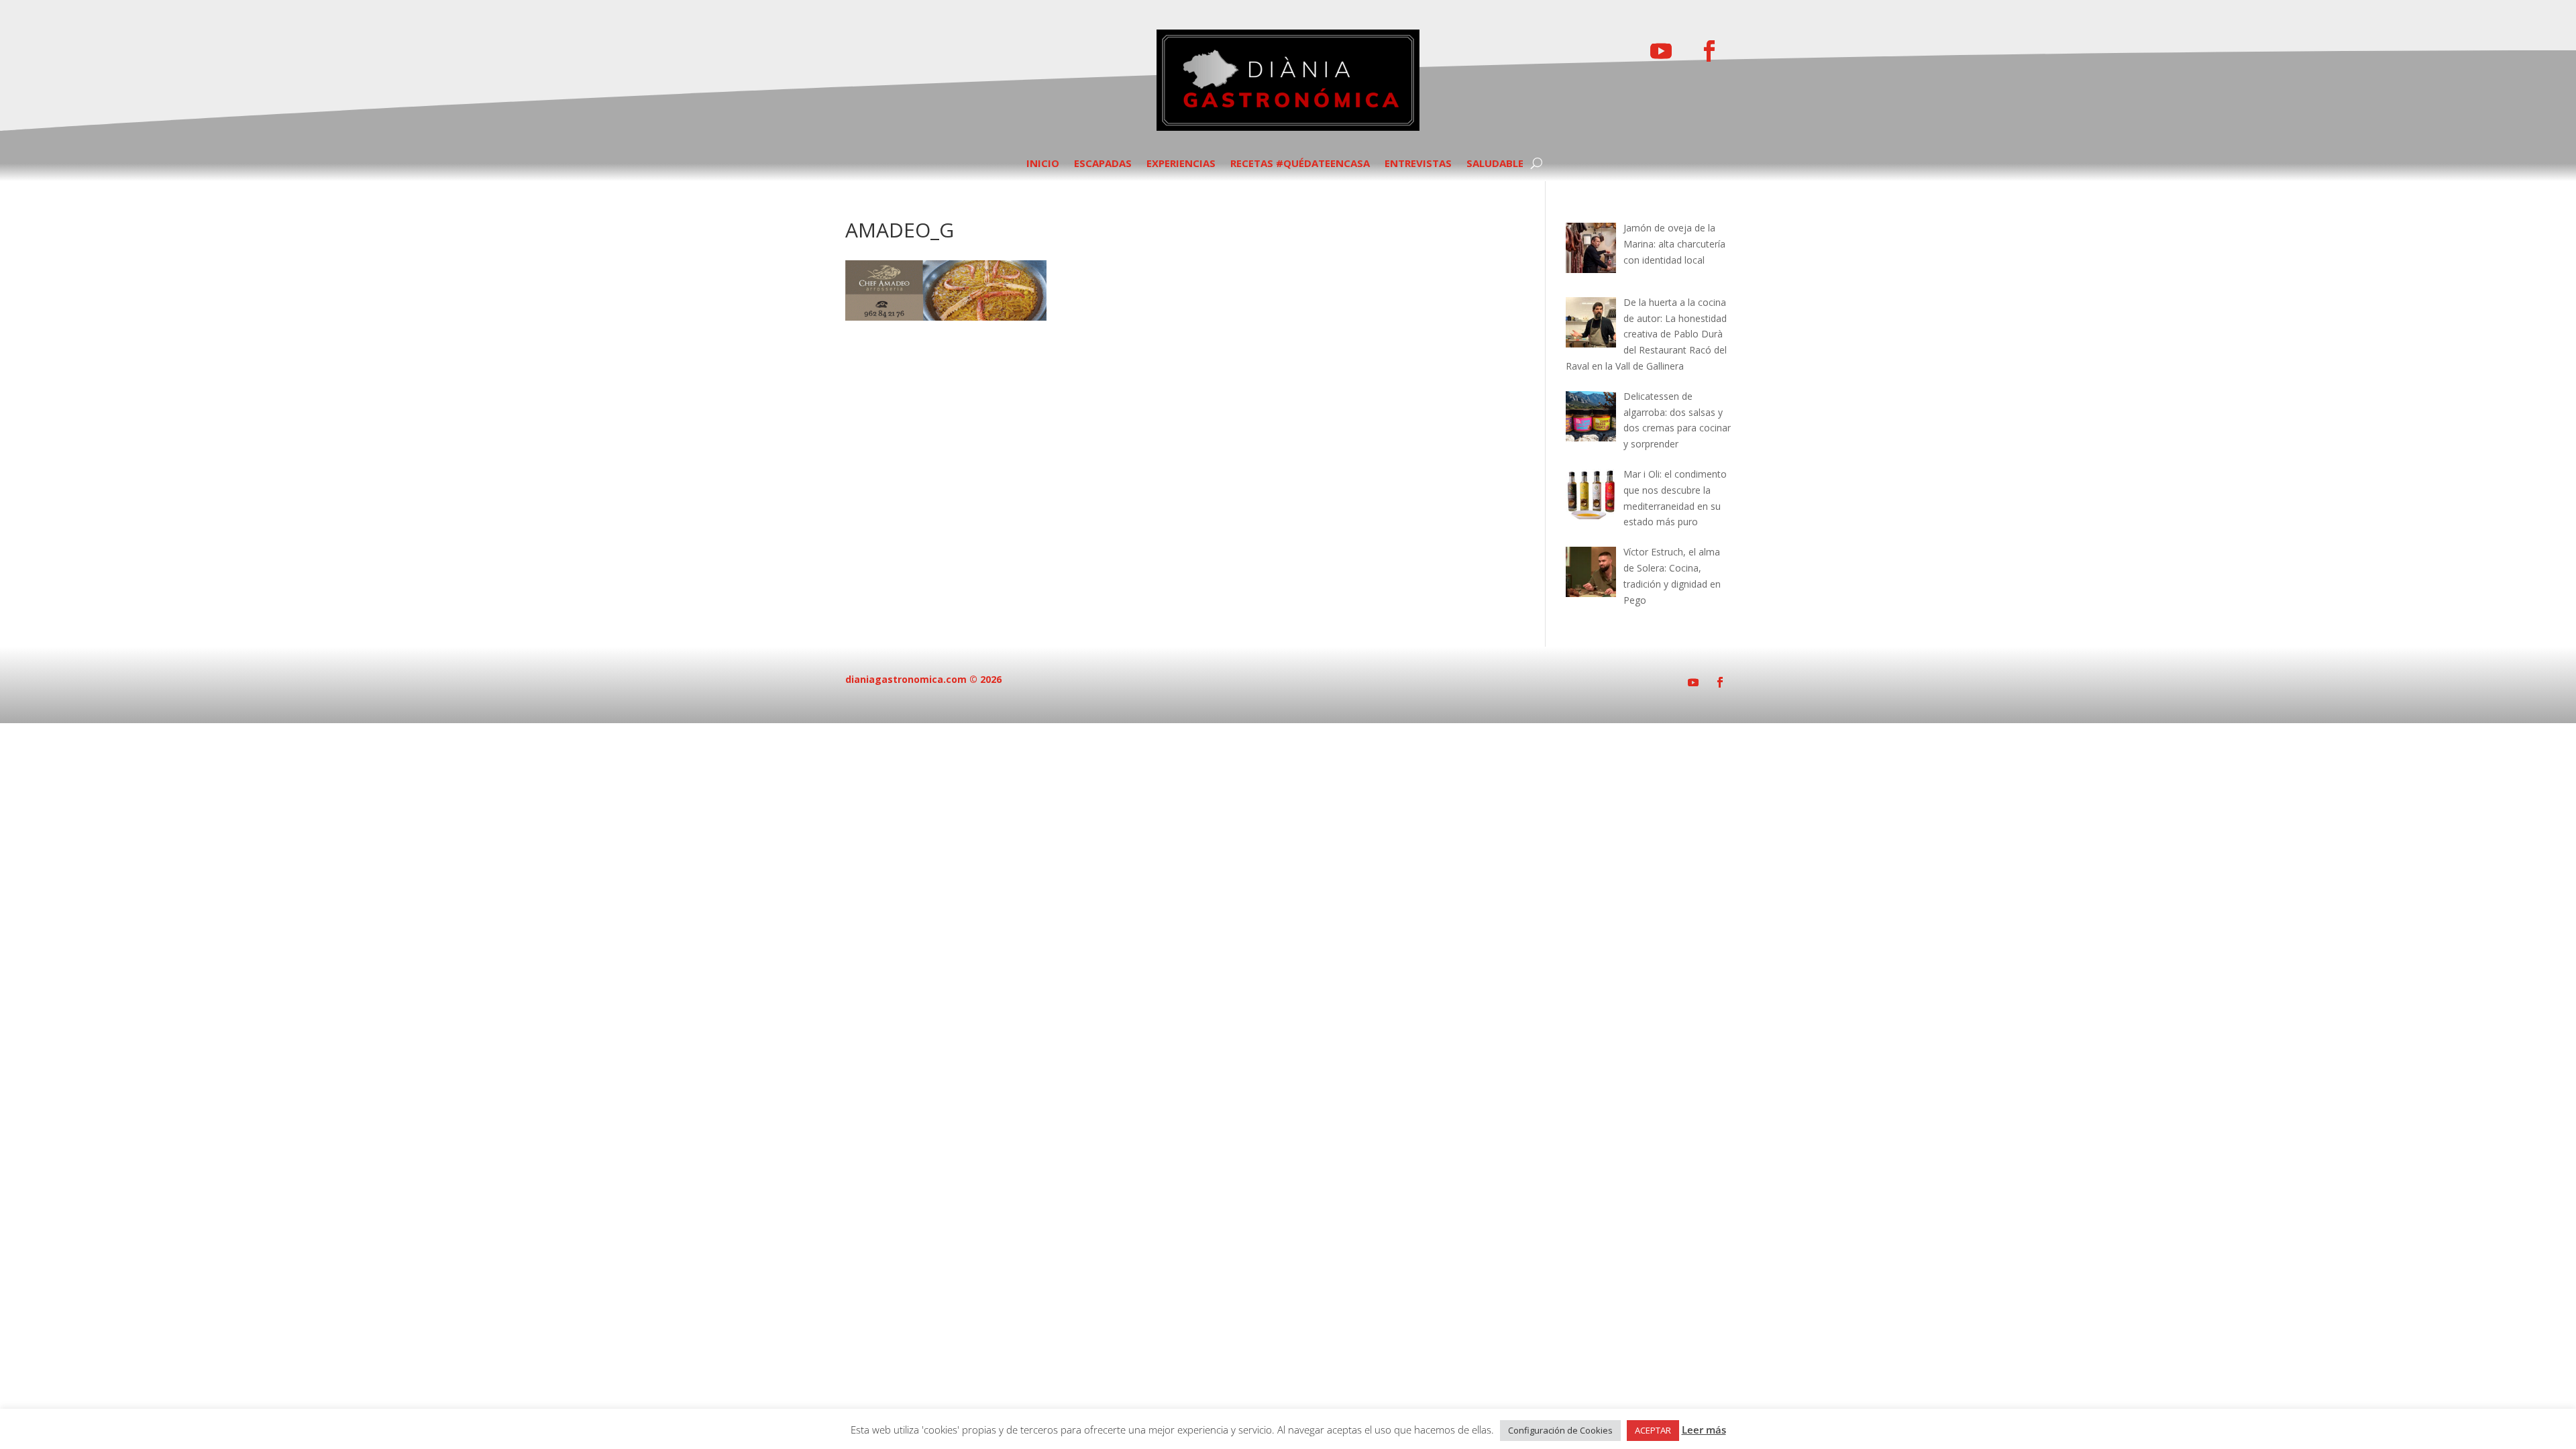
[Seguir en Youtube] (1661, 51)
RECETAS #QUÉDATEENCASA (1300, 164)
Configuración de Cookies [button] (1560, 1430)
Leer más (1704, 1430)
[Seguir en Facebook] (1709, 51)
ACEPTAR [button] (1653, 1430)
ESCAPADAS (1103, 164)
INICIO (1043, 164)
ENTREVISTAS (1418, 164)
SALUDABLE (1495, 164)
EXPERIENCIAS (1181, 164)
